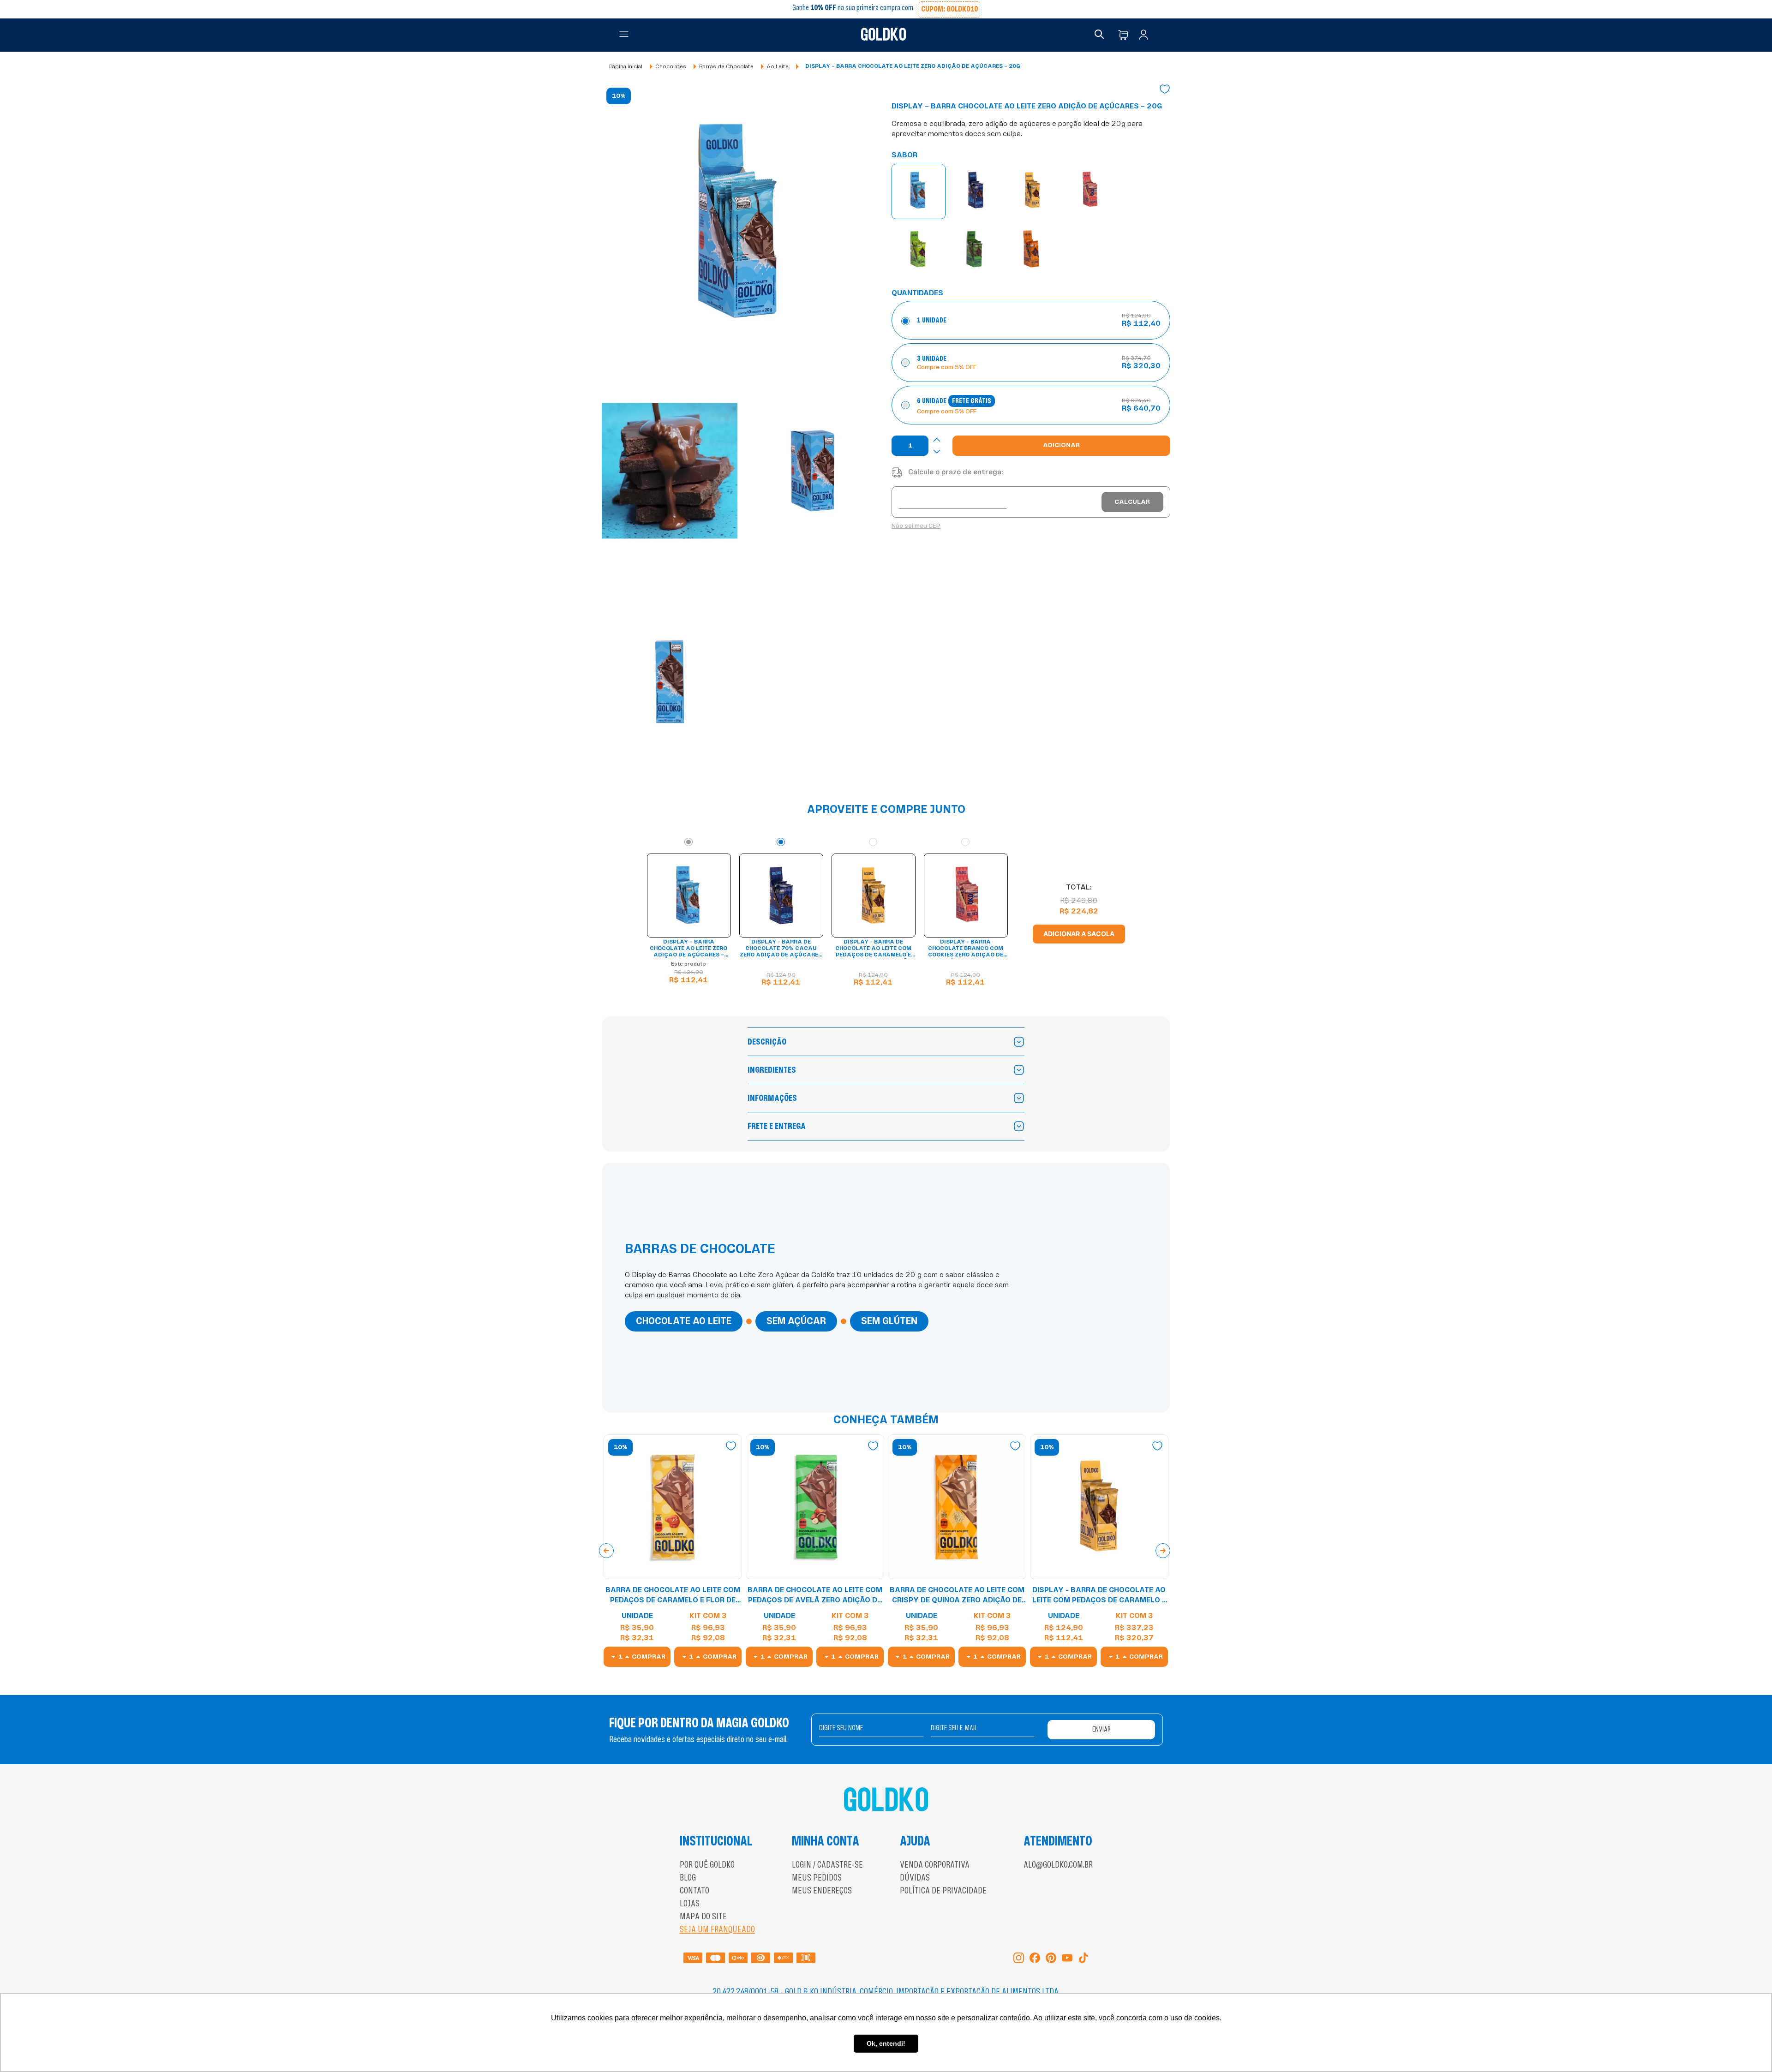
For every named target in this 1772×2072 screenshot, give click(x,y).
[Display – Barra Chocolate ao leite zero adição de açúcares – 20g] (919, 191)
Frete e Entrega (777, 1126)
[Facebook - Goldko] (1035, 1959)
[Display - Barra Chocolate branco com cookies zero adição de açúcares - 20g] (1089, 191)
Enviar (1102, 1729)
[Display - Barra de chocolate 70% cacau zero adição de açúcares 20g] (976, 191)
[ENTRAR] (1145, 35)
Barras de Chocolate (726, 66)
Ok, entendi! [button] (886, 2043)
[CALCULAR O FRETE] (1132, 502)
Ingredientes (772, 1070)
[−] (937, 451)
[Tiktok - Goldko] (1083, 1959)
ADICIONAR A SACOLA (1079, 934)
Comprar (649, 1657)
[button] (624, 35)
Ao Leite (778, 66)
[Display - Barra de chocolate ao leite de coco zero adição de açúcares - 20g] (918, 250)
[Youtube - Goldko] (1067, 1959)
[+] (937, 440)
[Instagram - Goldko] (1019, 1959)
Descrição (767, 1042)
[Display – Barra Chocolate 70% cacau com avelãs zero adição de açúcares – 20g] (975, 250)
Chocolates (671, 66)
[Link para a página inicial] (626, 67)
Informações (772, 1098)
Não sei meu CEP (916, 526)
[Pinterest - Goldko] (1051, 1959)
